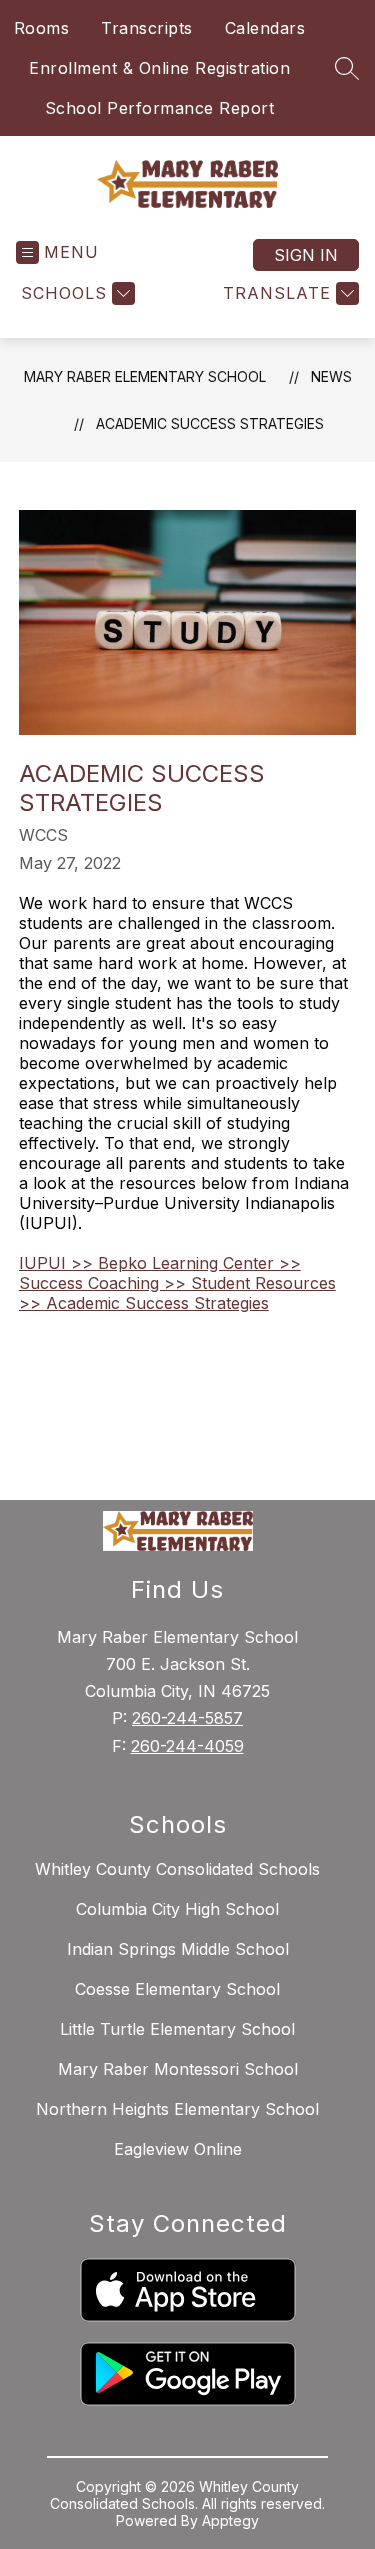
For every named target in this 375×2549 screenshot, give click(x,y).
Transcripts (147, 28)
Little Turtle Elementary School (177, 2029)
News (331, 376)
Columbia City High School (177, 1909)
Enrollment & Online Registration (159, 68)
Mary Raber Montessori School (178, 2069)
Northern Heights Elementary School (177, 2109)
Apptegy (230, 2520)
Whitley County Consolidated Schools (177, 1869)
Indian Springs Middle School (178, 1949)
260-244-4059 (187, 1746)
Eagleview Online (178, 2149)
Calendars (265, 28)
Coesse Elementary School (177, 1989)
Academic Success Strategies (210, 423)
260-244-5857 (187, 1718)
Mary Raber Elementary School (145, 376)
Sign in (306, 255)
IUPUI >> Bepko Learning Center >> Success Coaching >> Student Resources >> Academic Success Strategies (177, 1283)
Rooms (42, 28)
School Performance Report (160, 108)
